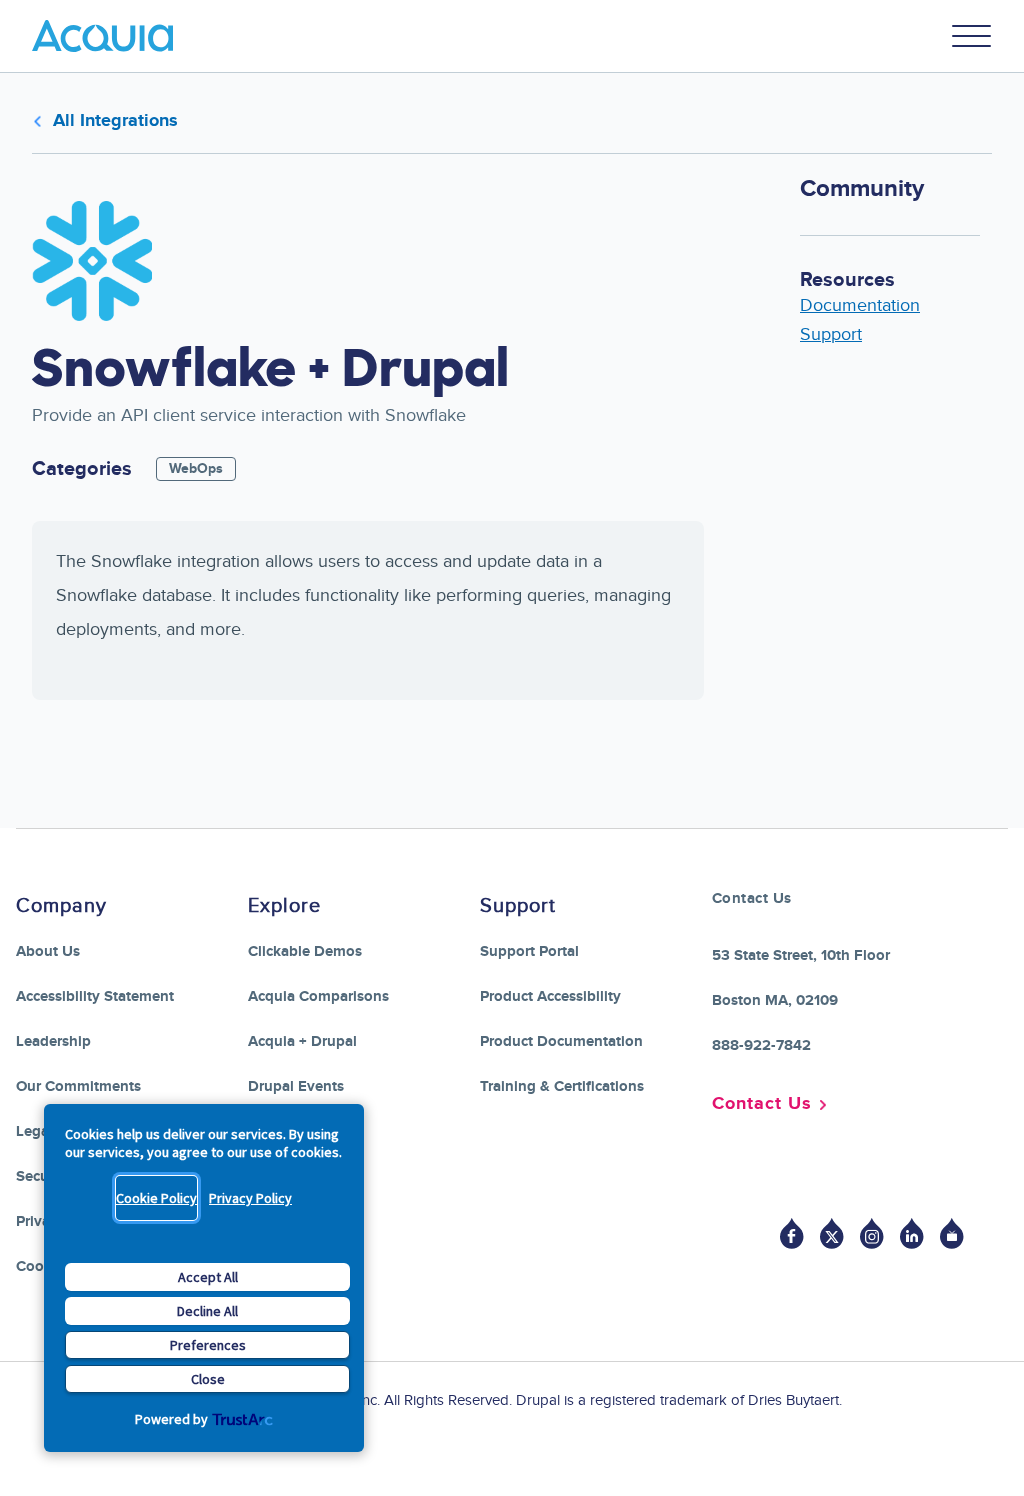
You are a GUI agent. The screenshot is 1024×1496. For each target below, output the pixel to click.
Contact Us (762, 1104)
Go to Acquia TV (952, 1233)
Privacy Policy (250, 1198)
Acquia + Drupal (302, 1041)
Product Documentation (561, 1041)
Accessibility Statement (95, 996)
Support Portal (529, 951)
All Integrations (115, 121)
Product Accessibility (550, 996)
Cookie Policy (156, 1198)
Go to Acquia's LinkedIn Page (912, 1233)
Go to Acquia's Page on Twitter (832, 1233)
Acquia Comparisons (318, 996)
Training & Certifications (562, 1086)
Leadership (53, 1041)
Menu (972, 36)
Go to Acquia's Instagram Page (872, 1233)
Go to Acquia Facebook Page (792, 1233)
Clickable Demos (305, 951)
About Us (48, 951)
